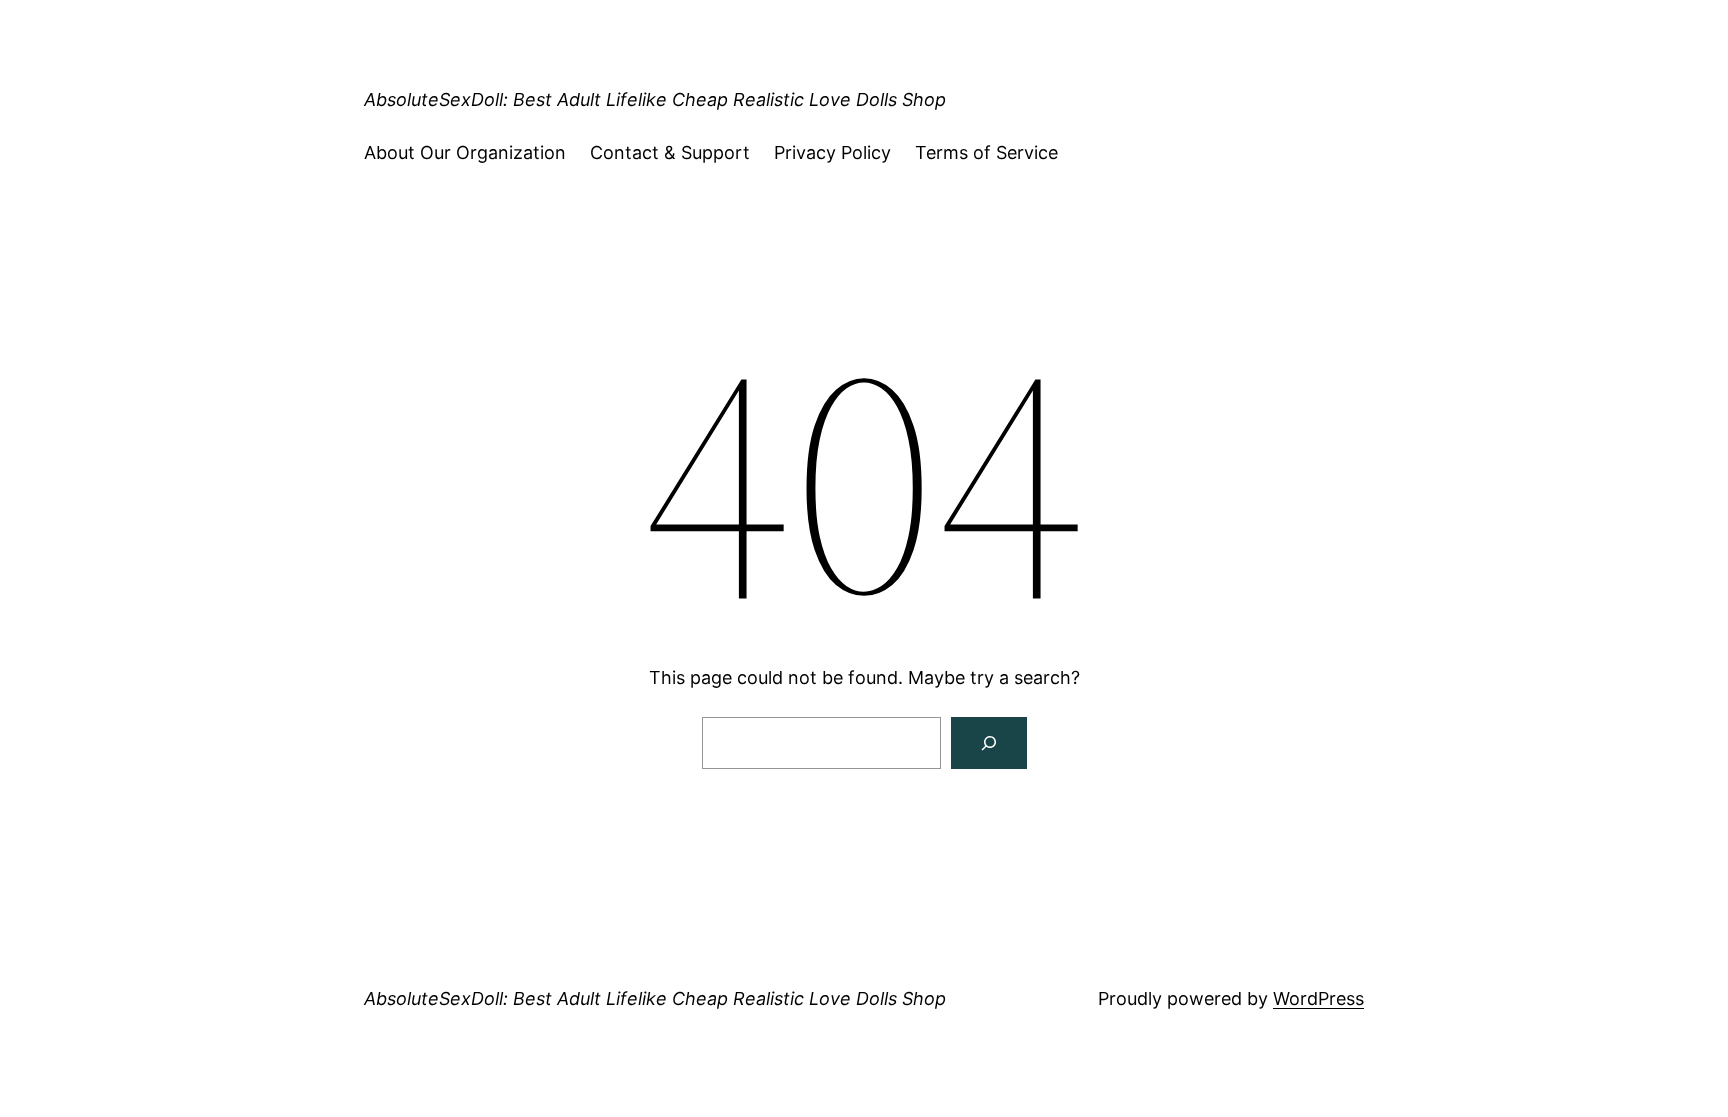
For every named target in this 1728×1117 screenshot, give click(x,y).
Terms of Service (986, 152)
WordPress (1318, 998)
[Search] (989, 743)
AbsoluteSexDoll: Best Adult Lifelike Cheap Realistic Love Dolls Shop (655, 99)
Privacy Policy (832, 152)
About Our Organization (465, 152)
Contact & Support (670, 152)
